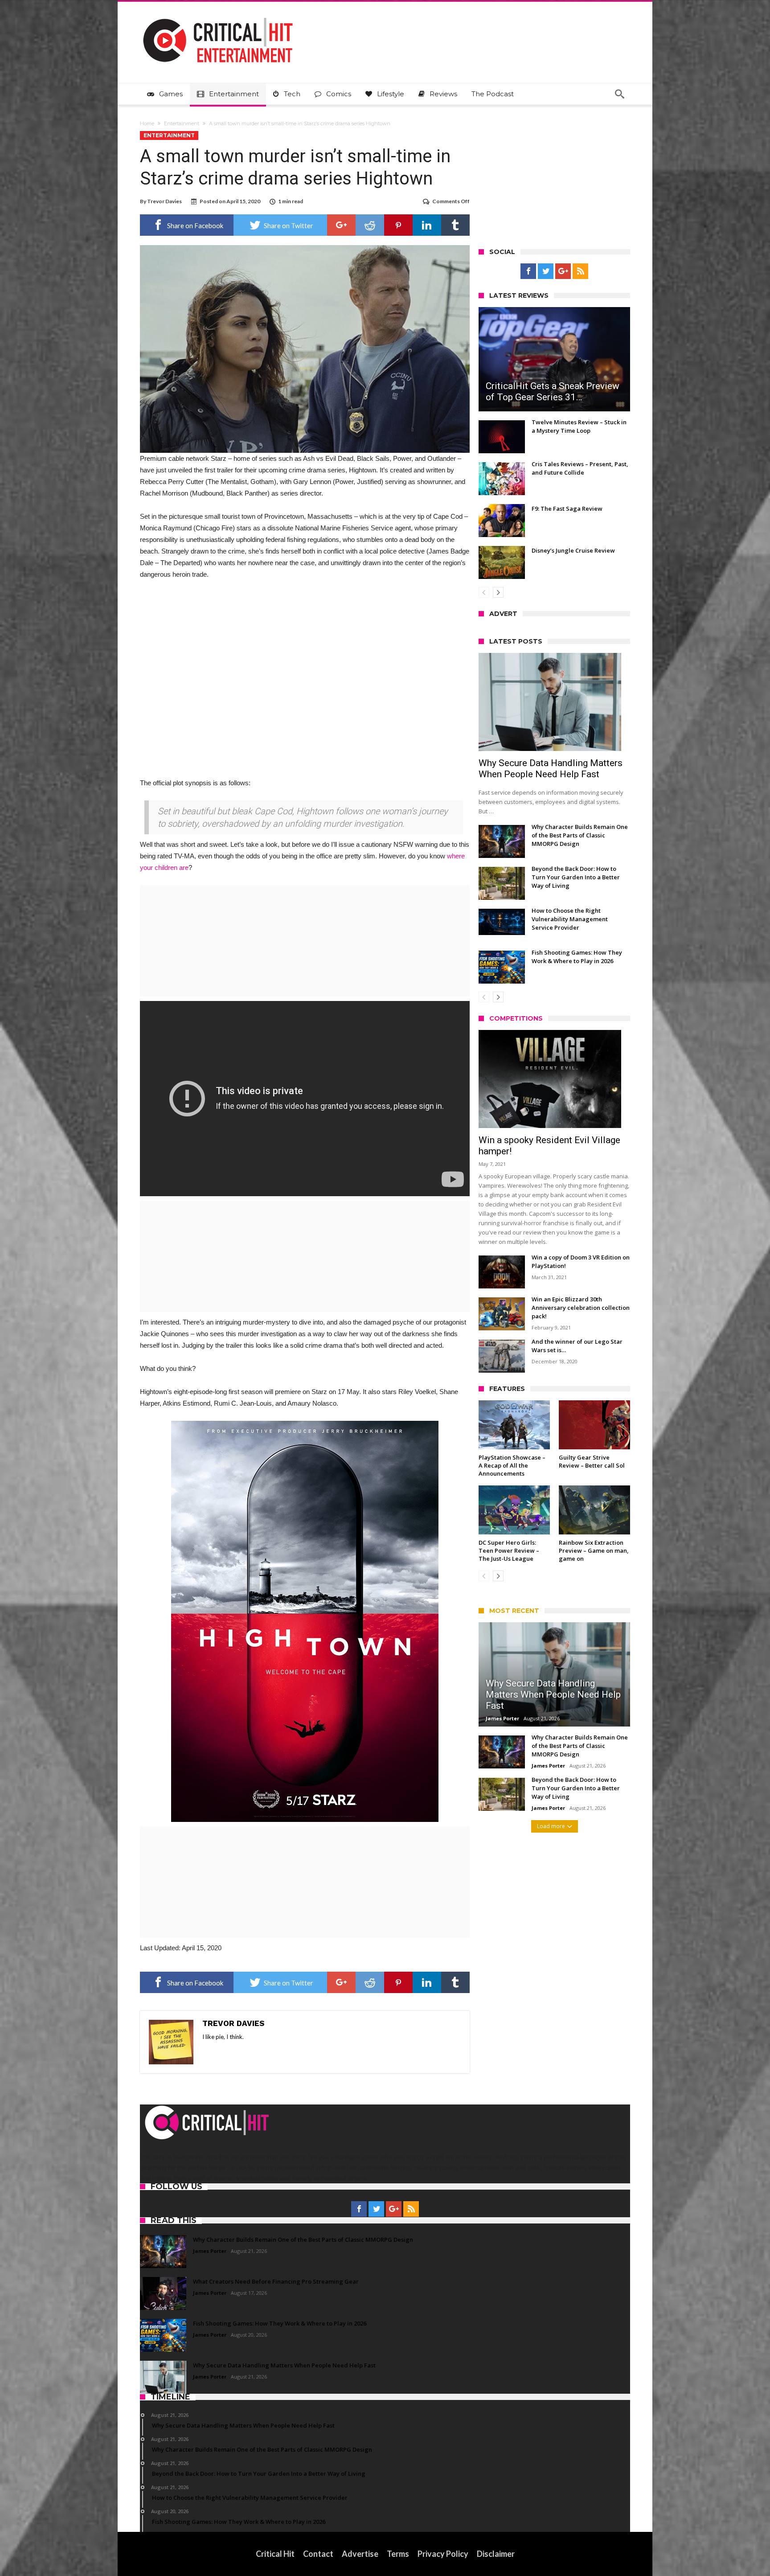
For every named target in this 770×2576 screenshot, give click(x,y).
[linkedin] (427, 225)
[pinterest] (398, 225)
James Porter (502, 1718)
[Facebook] (528, 271)
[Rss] (580, 271)
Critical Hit (275, 2554)
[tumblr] (455, 225)
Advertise (360, 2554)
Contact (318, 2554)
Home (147, 123)
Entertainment (182, 123)
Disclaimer (496, 2554)
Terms (398, 2554)
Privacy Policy (443, 2554)
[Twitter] (546, 271)
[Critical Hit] (218, 15)
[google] (341, 225)
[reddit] (370, 225)
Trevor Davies (164, 201)
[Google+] (563, 271)
